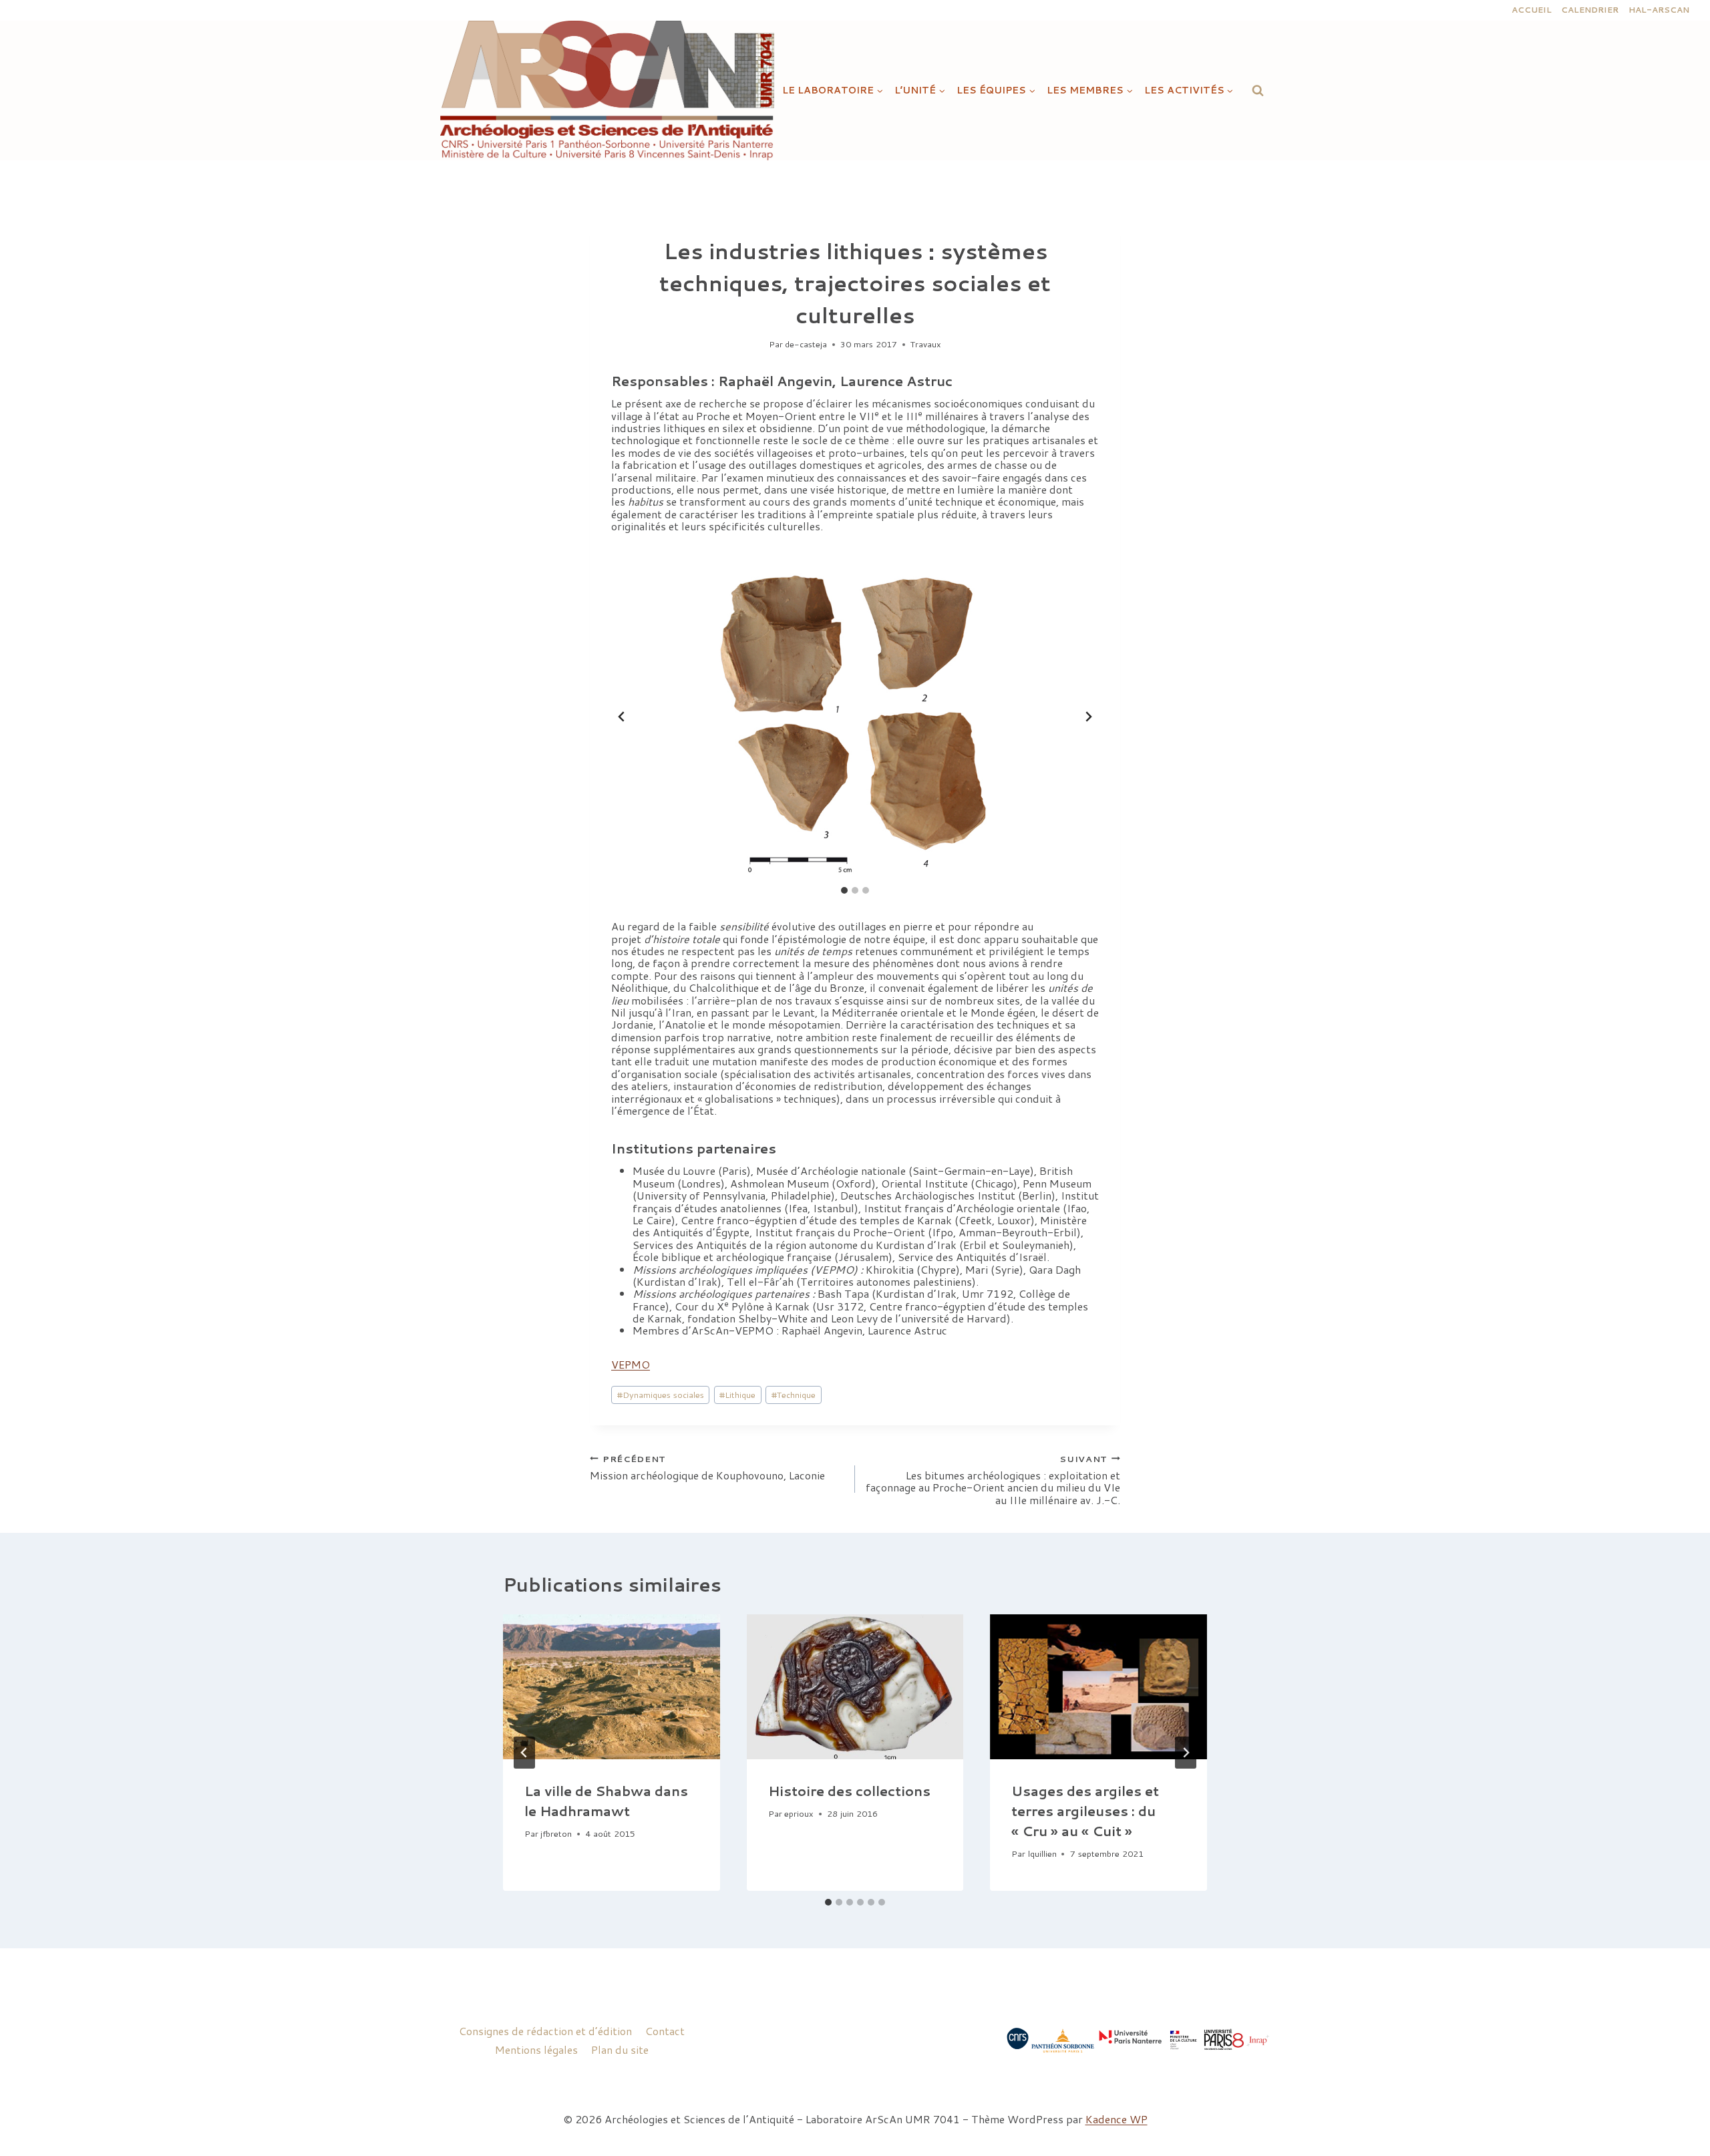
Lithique (737, 1395)
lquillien (1042, 1853)
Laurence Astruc (896, 381)
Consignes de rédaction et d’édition (545, 2031)
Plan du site (620, 2049)
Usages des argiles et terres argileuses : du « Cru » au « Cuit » (1085, 1811)
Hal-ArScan (1659, 10)
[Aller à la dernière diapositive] (622, 717)
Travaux (926, 344)
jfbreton (556, 1833)
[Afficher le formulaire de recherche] (1258, 90)
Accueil (1532, 10)
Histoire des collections (849, 1791)
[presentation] (612, 1686)
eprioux (799, 1813)
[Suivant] (1186, 1753)
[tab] (844, 890)
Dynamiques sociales (661, 1395)
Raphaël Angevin (775, 381)
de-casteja (806, 344)
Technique (794, 1395)
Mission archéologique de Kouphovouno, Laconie (707, 1467)
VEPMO (631, 1364)
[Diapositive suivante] (1088, 717)
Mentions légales (536, 2049)
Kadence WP (1117, 2119)
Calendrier (1590, 10)
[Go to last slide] (524, 1753)
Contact (665, 2031)
